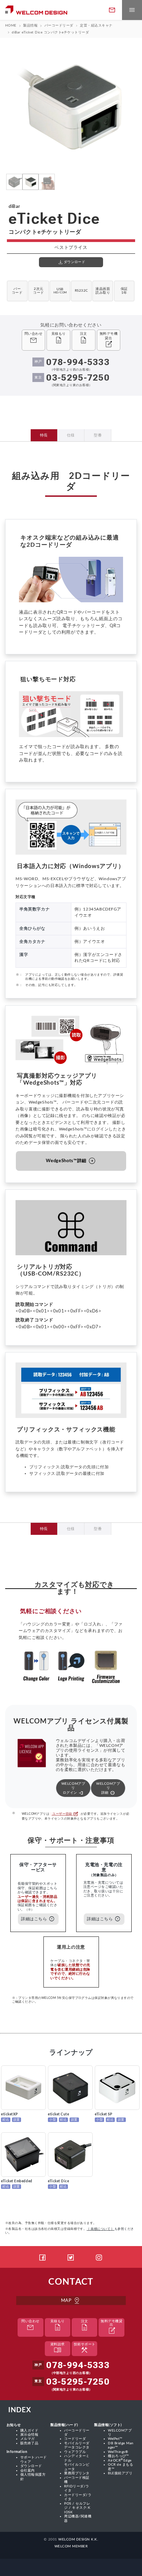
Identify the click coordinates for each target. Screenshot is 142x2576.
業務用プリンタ (77, 2473)
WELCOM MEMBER (71, 2546)
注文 (84, 2326)
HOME (11, 26)
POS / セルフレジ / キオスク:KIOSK (77, 2508)
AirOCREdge (120, 2461)
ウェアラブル (75, 2452)
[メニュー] (132, 10)
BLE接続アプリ (120, 2473)
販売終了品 (29, 2443)
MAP (71, 2301)
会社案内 (28, 2471)
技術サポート (85, 2349)
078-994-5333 (78, 362)
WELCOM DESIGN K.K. (78, 2539)
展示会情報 (29, 2435)
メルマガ (28, 2439)
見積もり (58, 2326)
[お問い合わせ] (112, 10)
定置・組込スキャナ (96, 26)
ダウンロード (31, 2466)
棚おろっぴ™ (118, 2456)
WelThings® (118, 2452)
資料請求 (58, 2349)
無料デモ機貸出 (111, 2328)
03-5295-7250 (78, 378)
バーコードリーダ (59, 26)
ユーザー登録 (65, 1814)
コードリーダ (75, 2439)
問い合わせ (30, 2326)
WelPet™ (115, 2439)
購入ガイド (29, 2431)
